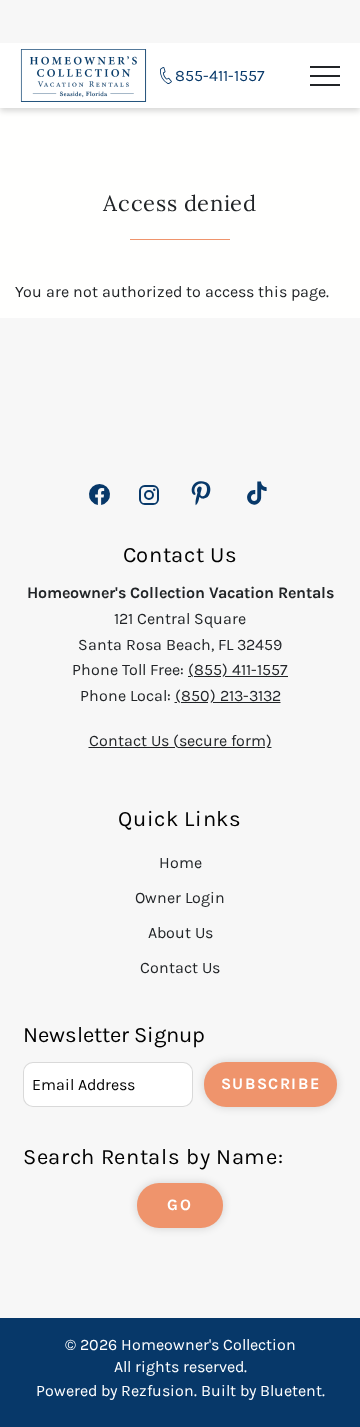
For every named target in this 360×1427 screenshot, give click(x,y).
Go (179, 1204)
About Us (180, 932)
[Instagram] (148, 505)
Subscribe (270, 1083)
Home (180, 862)
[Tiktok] (257, 494)
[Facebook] (99, 505)
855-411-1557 (220, 75)
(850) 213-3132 (228, 695)
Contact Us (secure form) (180, 740)
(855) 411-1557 (238, 669)
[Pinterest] (201, 494)
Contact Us (180, 967)
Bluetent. (292, 1390)
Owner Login (180, 897)
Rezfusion (157, 1390)
